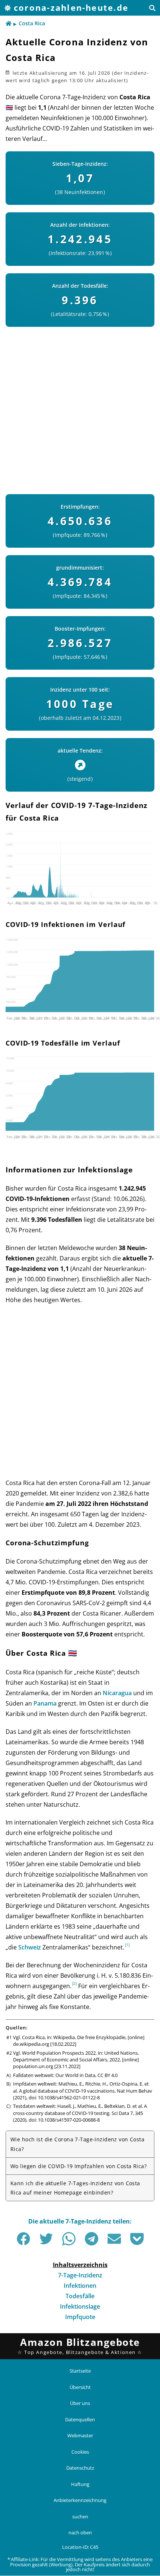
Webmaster (80, 2435)
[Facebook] (23, 2239)
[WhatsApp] (69, 2239)
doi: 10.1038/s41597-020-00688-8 (64, 2120)
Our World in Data (75, 2075)
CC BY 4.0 (108, 2075)
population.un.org (33, 2066)
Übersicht (80, 2387)
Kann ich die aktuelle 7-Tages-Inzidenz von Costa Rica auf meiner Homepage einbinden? (75, 2188)
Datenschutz (80, 2468)
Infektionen (80, 2286)
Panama (45, 1703)
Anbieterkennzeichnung (80, 2501)
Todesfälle (80, 2296)
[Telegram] (92, 2239)
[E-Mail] (114, 2239)
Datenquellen (80, 2419)
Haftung (80, 2484)
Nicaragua (117, 1693)
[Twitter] (46, 2239)
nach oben (80, 2533)
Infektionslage (80, 2306)
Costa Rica (32, 23)
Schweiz (30, 1947)
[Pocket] (137, 2239)
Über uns (80, 2403)
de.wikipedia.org (31, 2044)
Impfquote (80, 2317)
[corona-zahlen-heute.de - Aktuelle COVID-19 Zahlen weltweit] (9, 24)
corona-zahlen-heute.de (71, 8)
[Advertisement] (80, 407)
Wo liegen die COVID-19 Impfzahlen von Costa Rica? (79, 2166)
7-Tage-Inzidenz (80, 2275)
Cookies (80, 2452)
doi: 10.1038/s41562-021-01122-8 (64, 2097)
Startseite (80, 2371)
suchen (80, 2517)
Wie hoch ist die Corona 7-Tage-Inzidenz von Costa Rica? (77, 2144)
